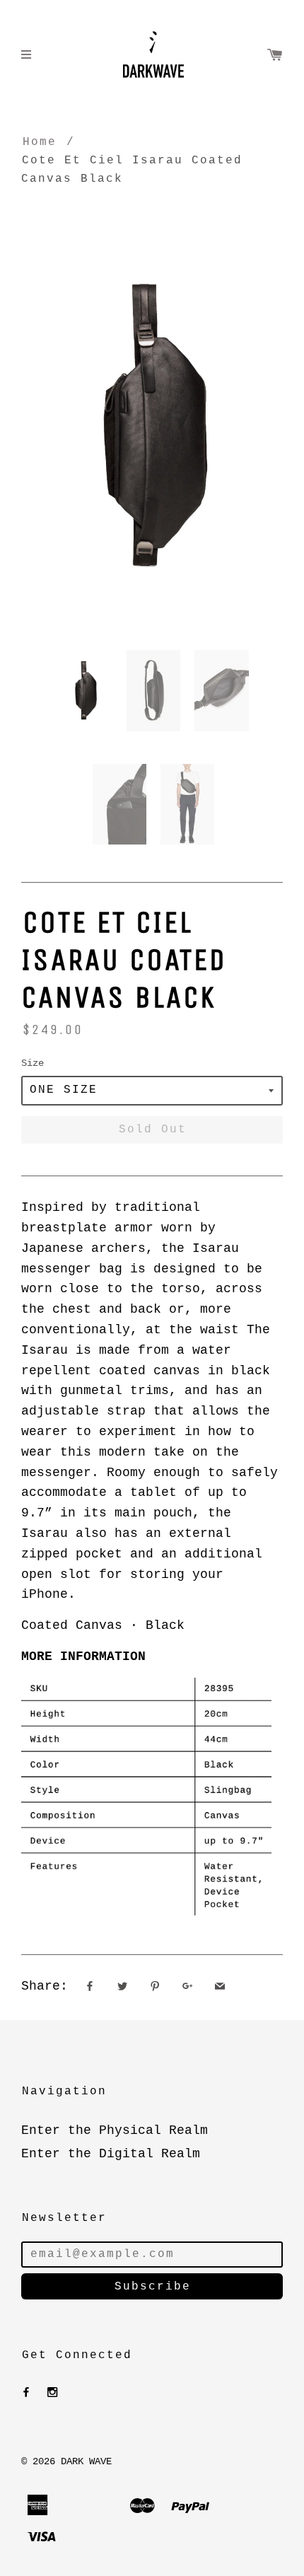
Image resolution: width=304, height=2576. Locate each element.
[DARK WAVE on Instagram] (52, 2393)
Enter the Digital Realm (111, 2154)
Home (40, 142)
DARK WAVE (86, 2461)
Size (33, 1063)
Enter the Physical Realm (115, 2130)
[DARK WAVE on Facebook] (26, 2393)
